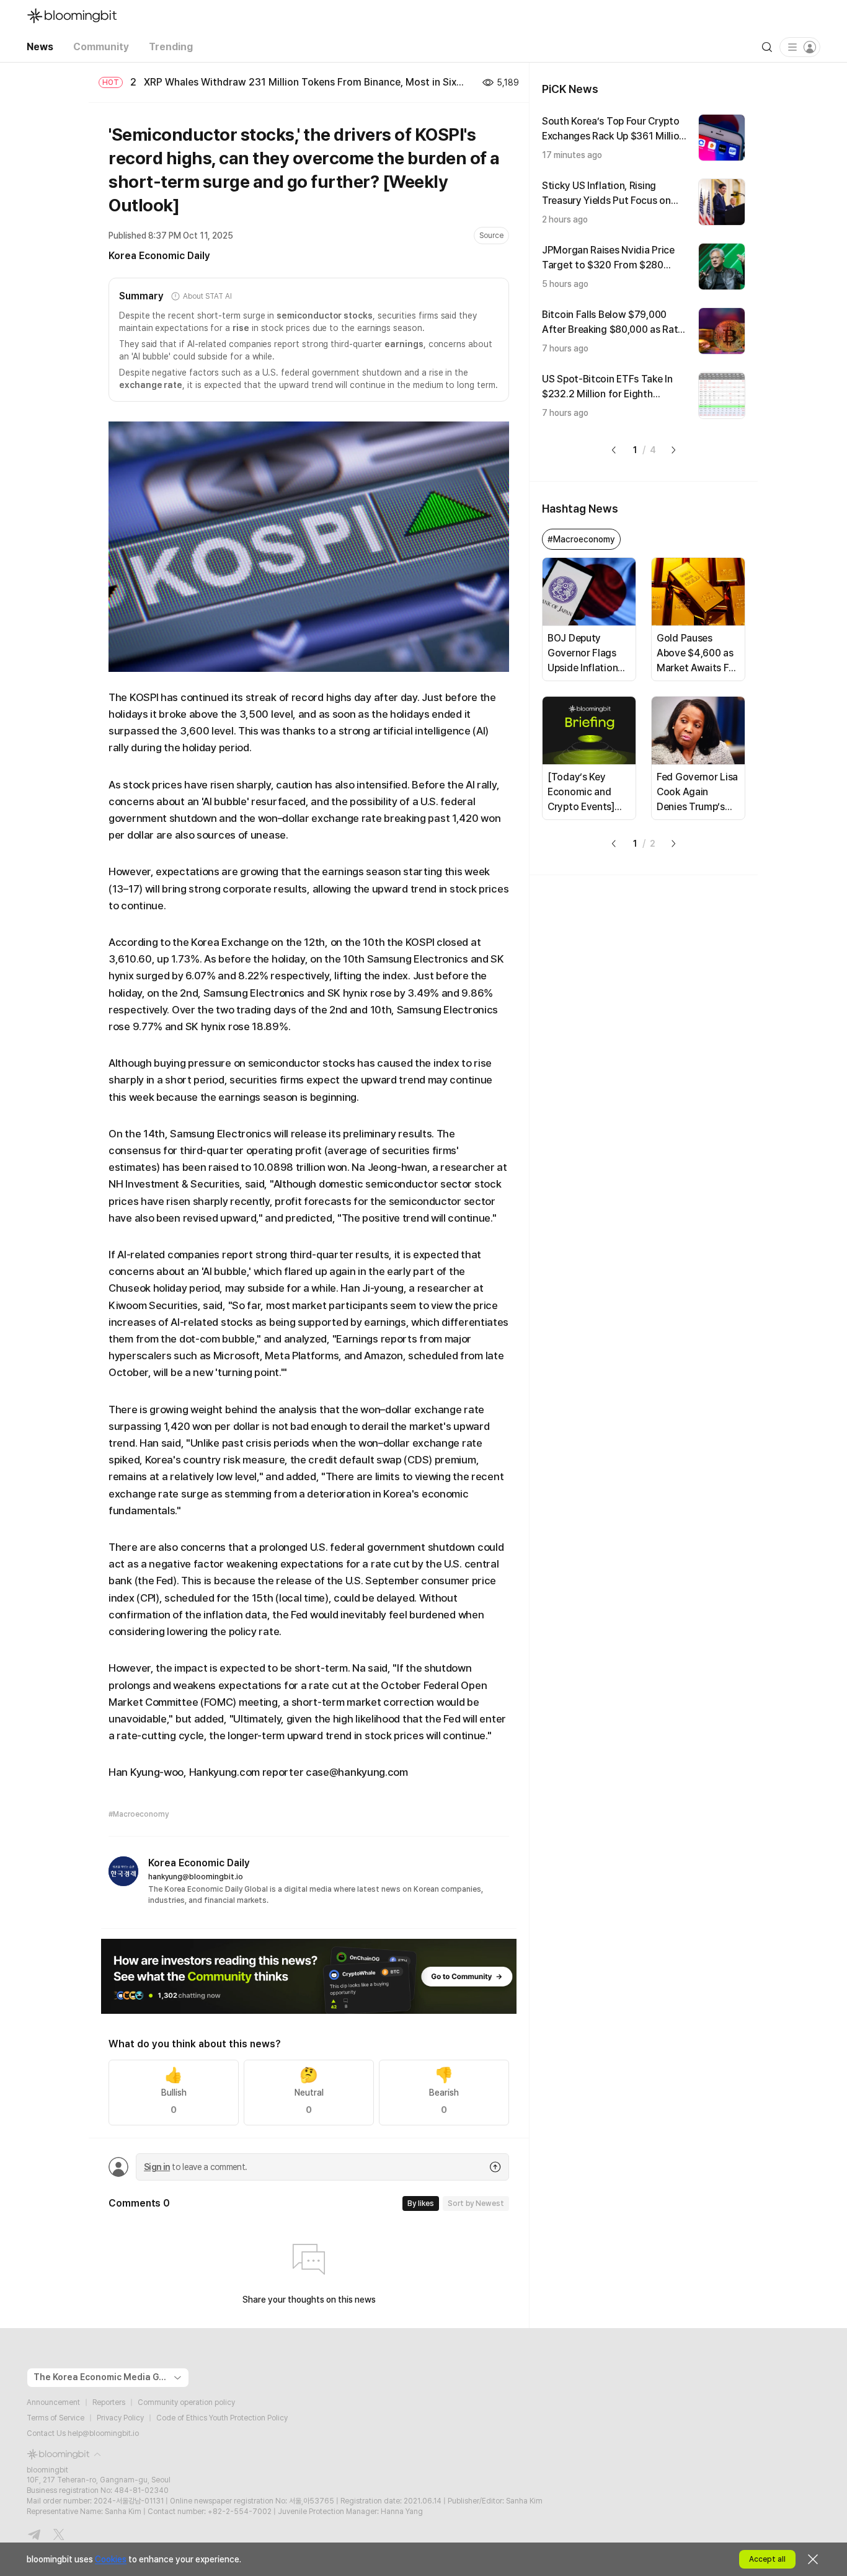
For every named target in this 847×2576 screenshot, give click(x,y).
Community (101, 47)
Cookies (111, 2559)
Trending (171, 47)
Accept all (767, 2559)
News (40, 47)
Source (491, 236)
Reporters (109, 2402)
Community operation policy (186, 2402)
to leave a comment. (195, 2167)
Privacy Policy (120, 2418)
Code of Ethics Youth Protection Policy (222, 2418)
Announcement (53, 2402)
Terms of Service (55, 2418)
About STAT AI (207, 296)
